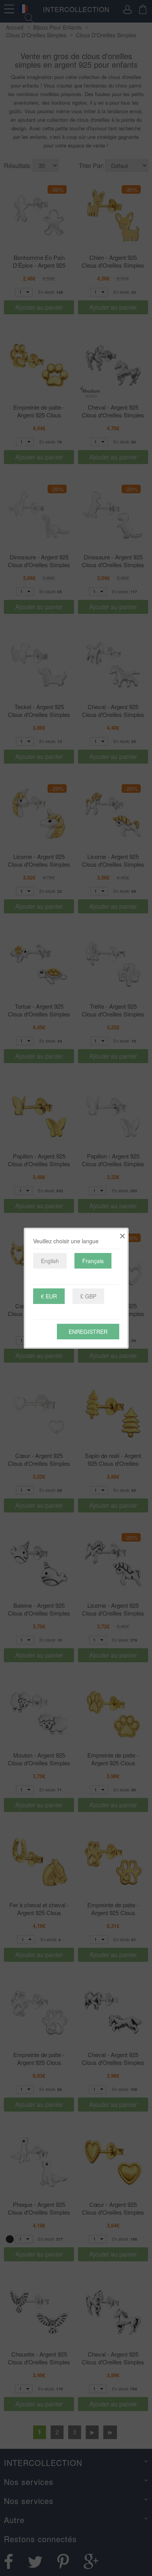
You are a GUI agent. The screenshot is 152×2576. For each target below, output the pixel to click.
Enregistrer (88, 1332)
